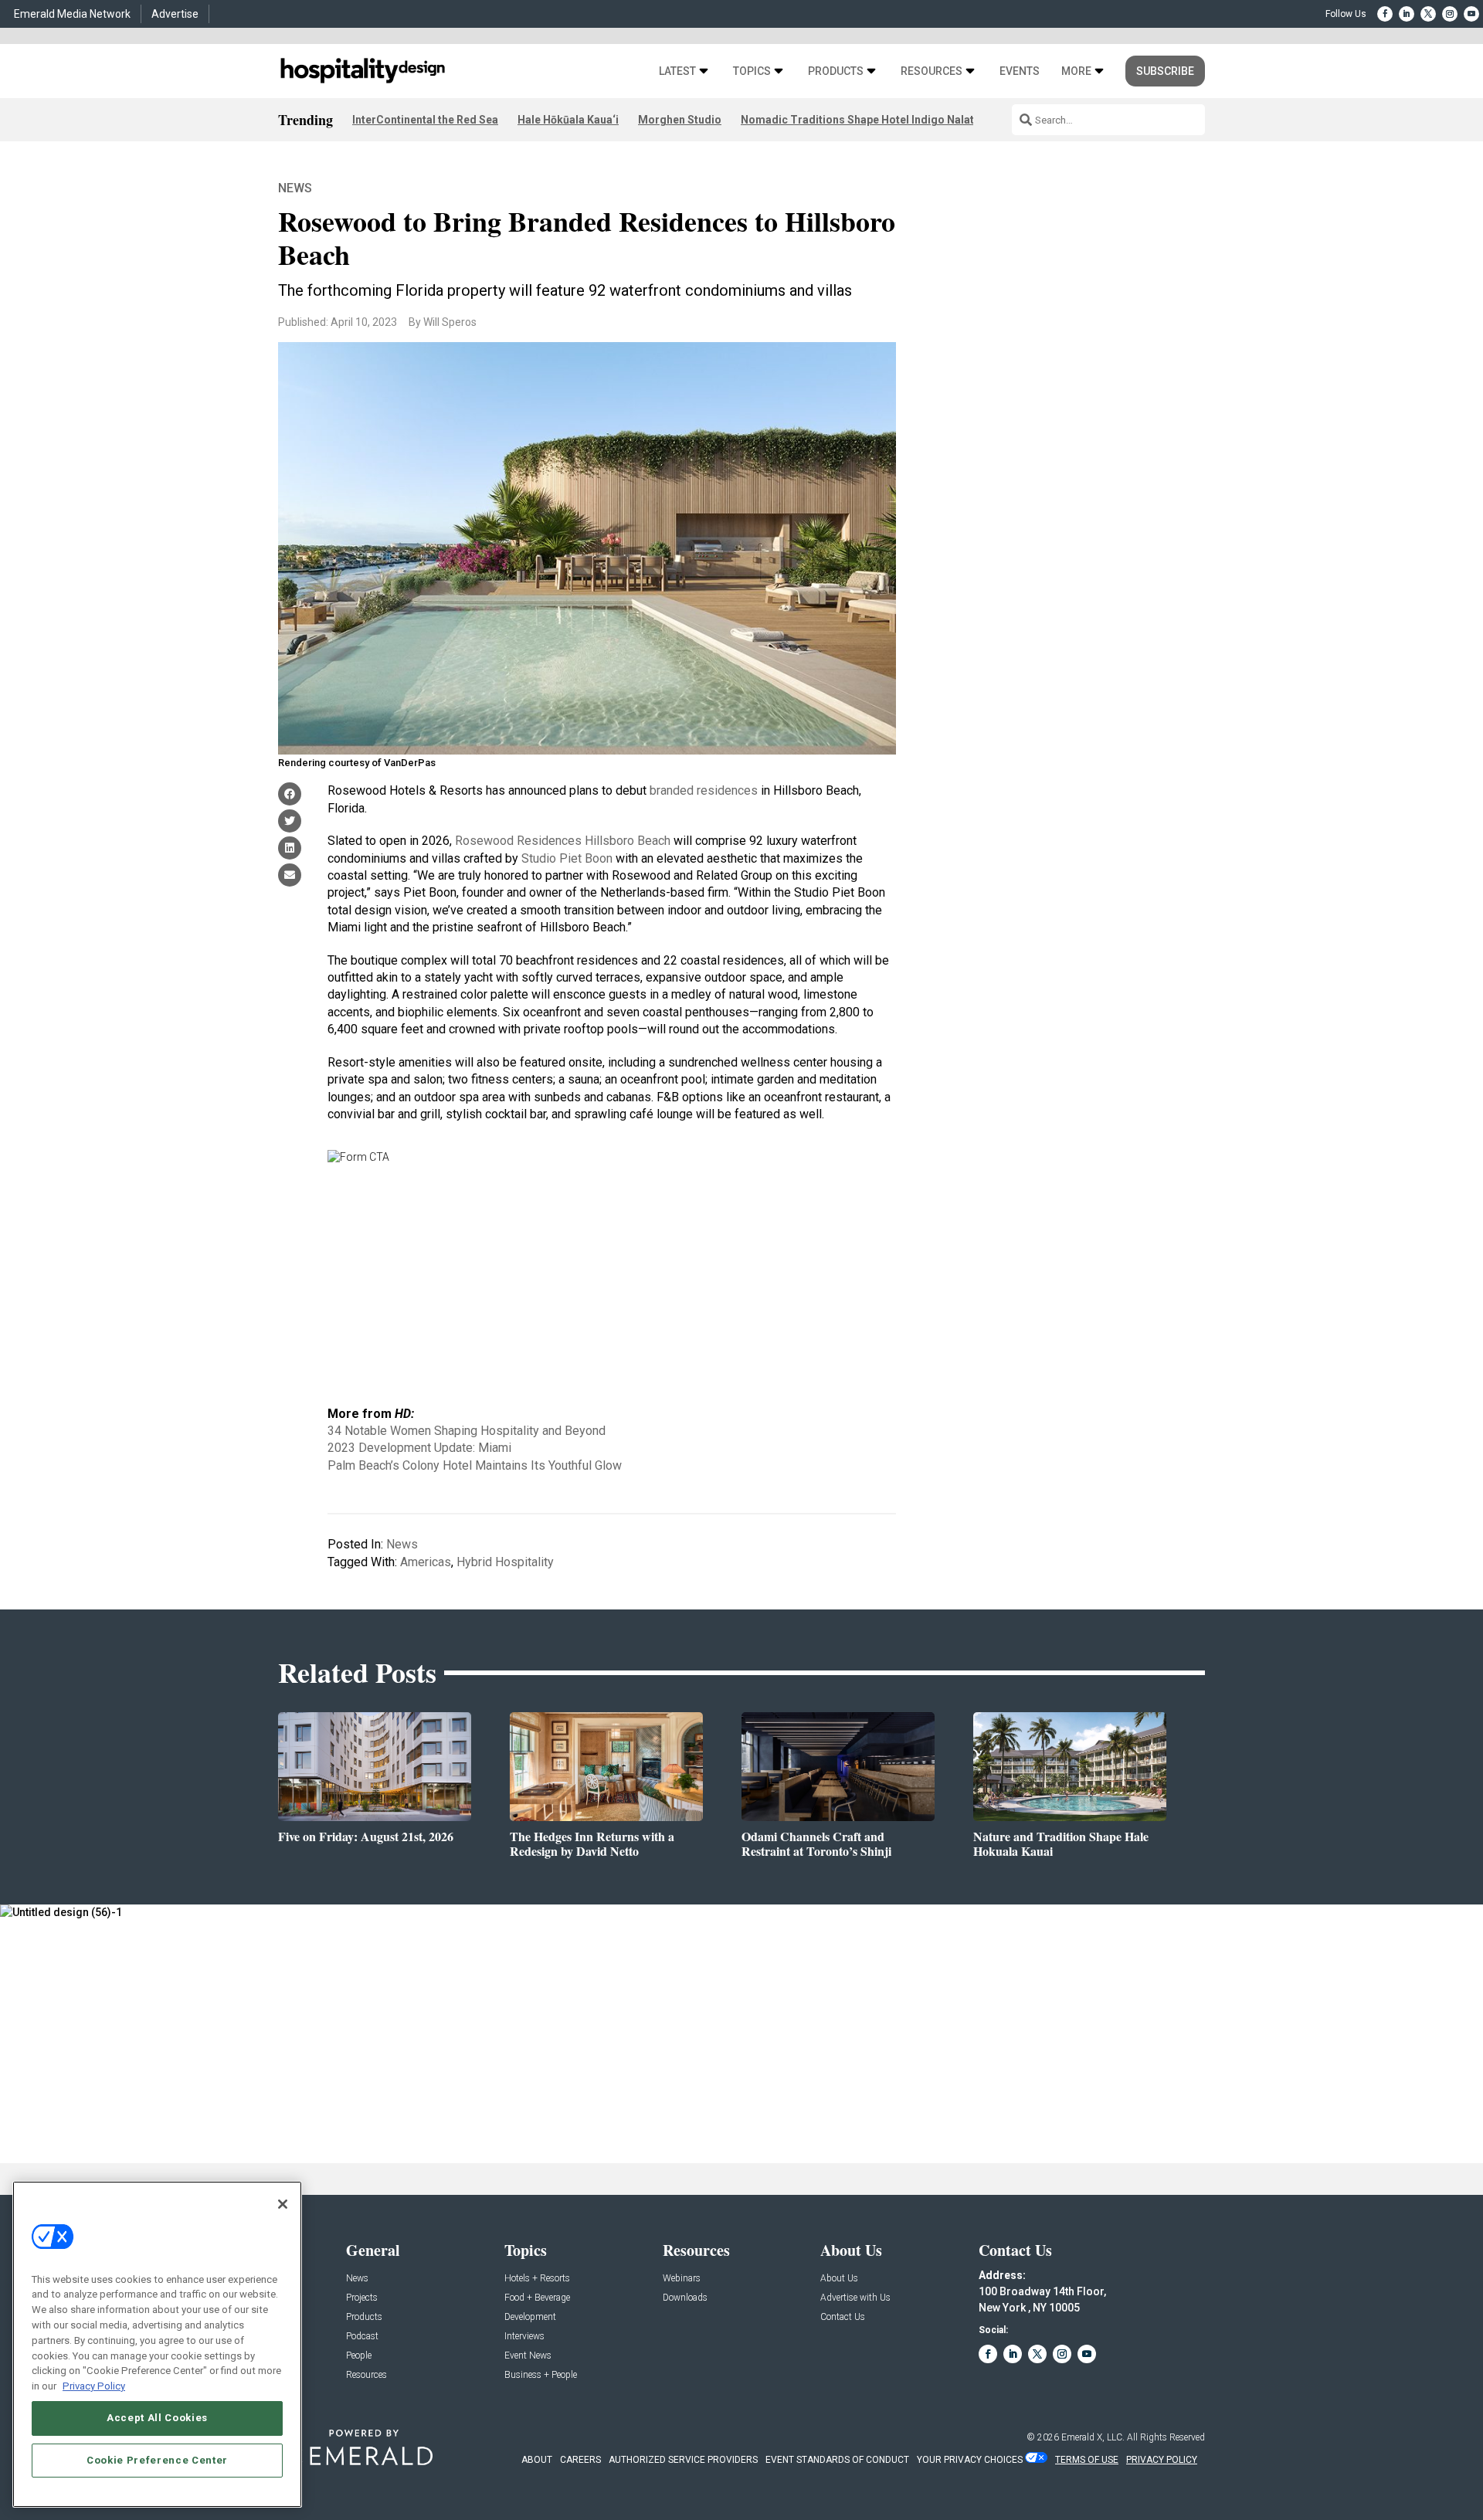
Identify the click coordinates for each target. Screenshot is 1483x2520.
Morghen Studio (680, 120)
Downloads (685, 2298)
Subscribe (1165, 71)
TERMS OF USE (1087, 2460)
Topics (752, 71)
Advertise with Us (855, 2298)
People (359, 2356)
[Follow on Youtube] (1471, 14)
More (1076, 71)
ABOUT (537, 2460)
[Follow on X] (1428, 14)
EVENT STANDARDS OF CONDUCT (837, 2460)
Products (836, 71)
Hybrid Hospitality (505, 1562)
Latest (677, 71)
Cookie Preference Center (157, 2459)
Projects (362, 2298)
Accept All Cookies (157, 2418)
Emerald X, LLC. (1093, 2437)
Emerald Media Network (72, 14)
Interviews (524, 2337)
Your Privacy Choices (970, 2460)
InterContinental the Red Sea (425, 120)
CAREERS (580, 2460)
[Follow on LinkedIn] (1407, 14)
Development (530, 2317)
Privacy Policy (94, 2385)
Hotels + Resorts (537, 2279)
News (295, 188)
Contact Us (843, 2317)
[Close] (283, 2204)
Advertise (175, 14)
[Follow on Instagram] (1450, 14)
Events (1020, 71)
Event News (528, 2356)
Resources (932, 71)
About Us (839, 2279)
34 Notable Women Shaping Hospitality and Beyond (467, 1431)
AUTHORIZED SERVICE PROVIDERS (683, 2460)
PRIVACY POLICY (1162, 2460)
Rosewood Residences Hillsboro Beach (563, 841)
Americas (426, 1562)
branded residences (704, 790)
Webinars (682, 2279)
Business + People (541, 2375)
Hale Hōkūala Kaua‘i (568, 120)
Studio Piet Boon (567, 858)
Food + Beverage (537, 2298)
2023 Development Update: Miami (419, 1448)
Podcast (362, 2337)
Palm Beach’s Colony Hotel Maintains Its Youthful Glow (475, 1465)
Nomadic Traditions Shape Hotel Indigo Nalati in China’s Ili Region (910, 120)
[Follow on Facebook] (1385, 14)
